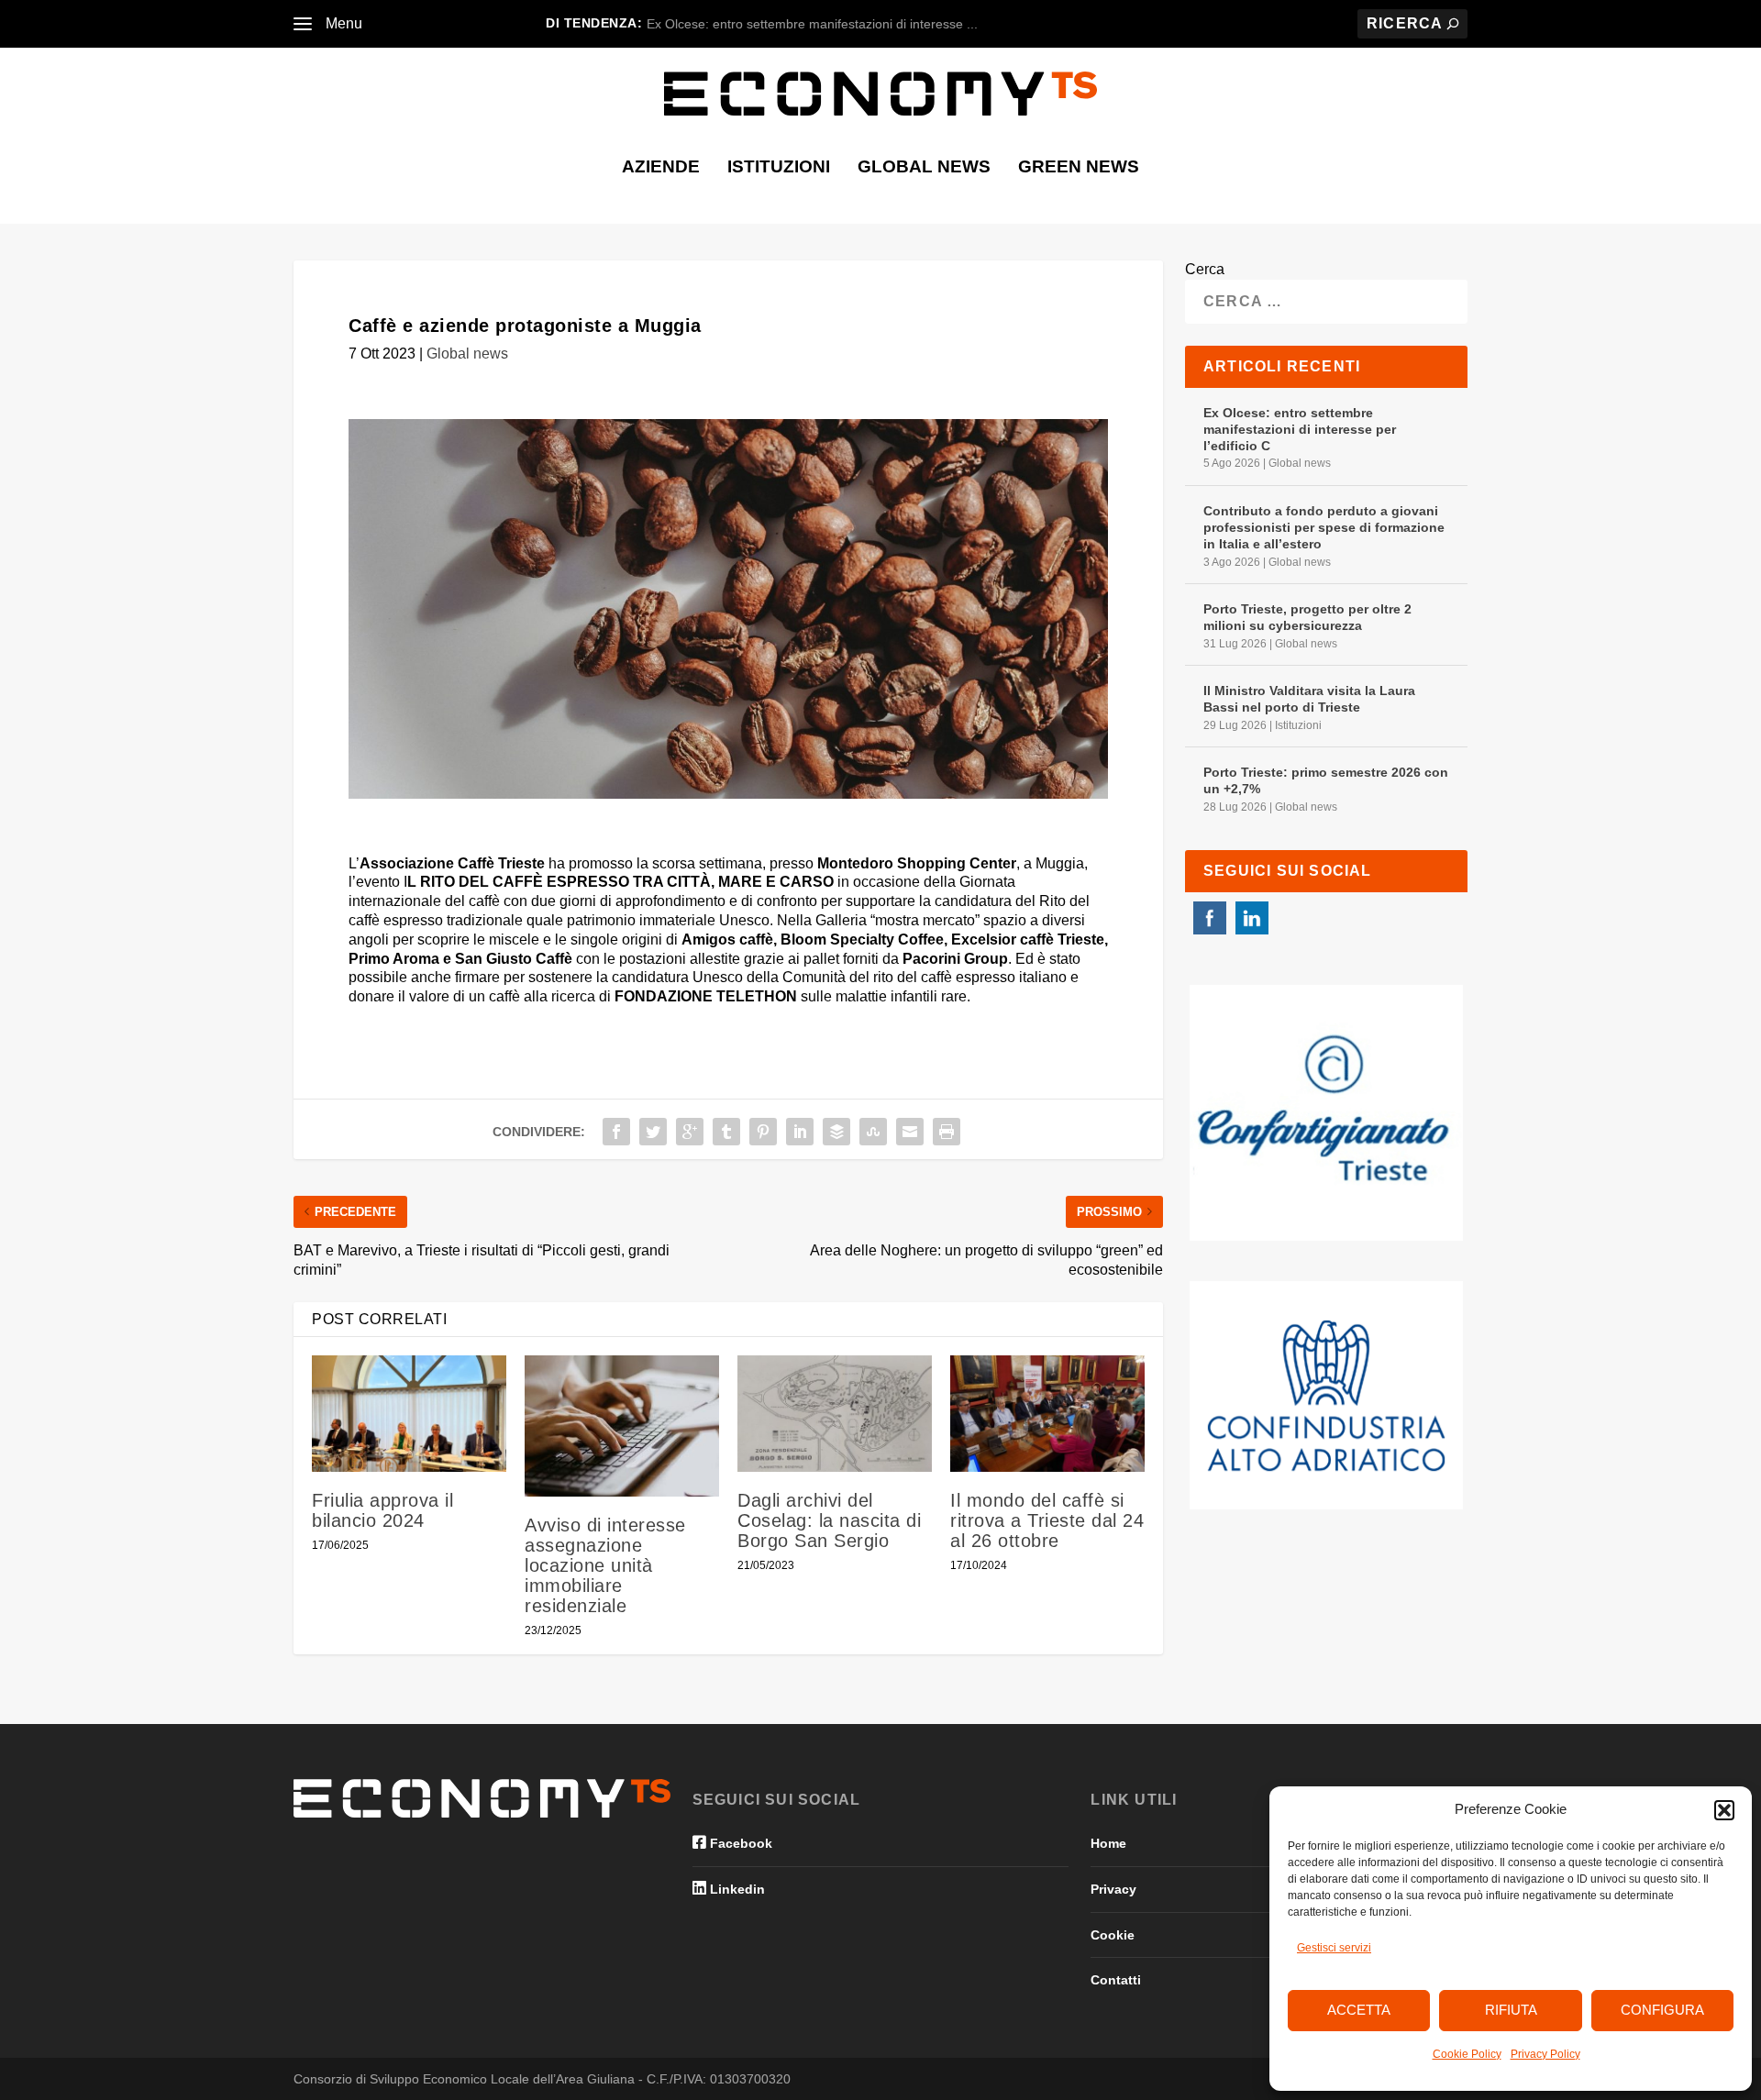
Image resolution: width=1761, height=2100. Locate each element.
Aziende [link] (661, 168)
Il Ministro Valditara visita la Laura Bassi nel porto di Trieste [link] (1309, 699)
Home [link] (1108, 1843)
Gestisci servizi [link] (1334, 1948)
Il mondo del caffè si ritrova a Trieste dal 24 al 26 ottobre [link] (1047, 1520)
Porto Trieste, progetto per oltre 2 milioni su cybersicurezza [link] (1307, 617)
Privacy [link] (1113, 1889)
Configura (1662, 2010)
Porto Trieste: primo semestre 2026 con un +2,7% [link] (1326, 780)
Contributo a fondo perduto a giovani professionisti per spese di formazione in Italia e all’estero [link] (1324, 527)
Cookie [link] (1113, 1935)
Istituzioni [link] (779, 168)
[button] (1724, 1810)
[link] (303, 24)
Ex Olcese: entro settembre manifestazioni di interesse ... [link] (812, 24)
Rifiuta (1511, 2010)
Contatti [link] (1116, 1980)
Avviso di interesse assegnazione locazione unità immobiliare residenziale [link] (605, 1565)
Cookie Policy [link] (1467, 2054)
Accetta (1359, 2010)
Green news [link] (1079, 168)
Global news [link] (924, 168)
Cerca (1205, 269)
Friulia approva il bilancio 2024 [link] (382, 1510)
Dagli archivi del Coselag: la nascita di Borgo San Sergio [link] (829, 1520)
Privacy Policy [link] (1545, 2054)
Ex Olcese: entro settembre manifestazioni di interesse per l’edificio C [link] (1300, 429)
